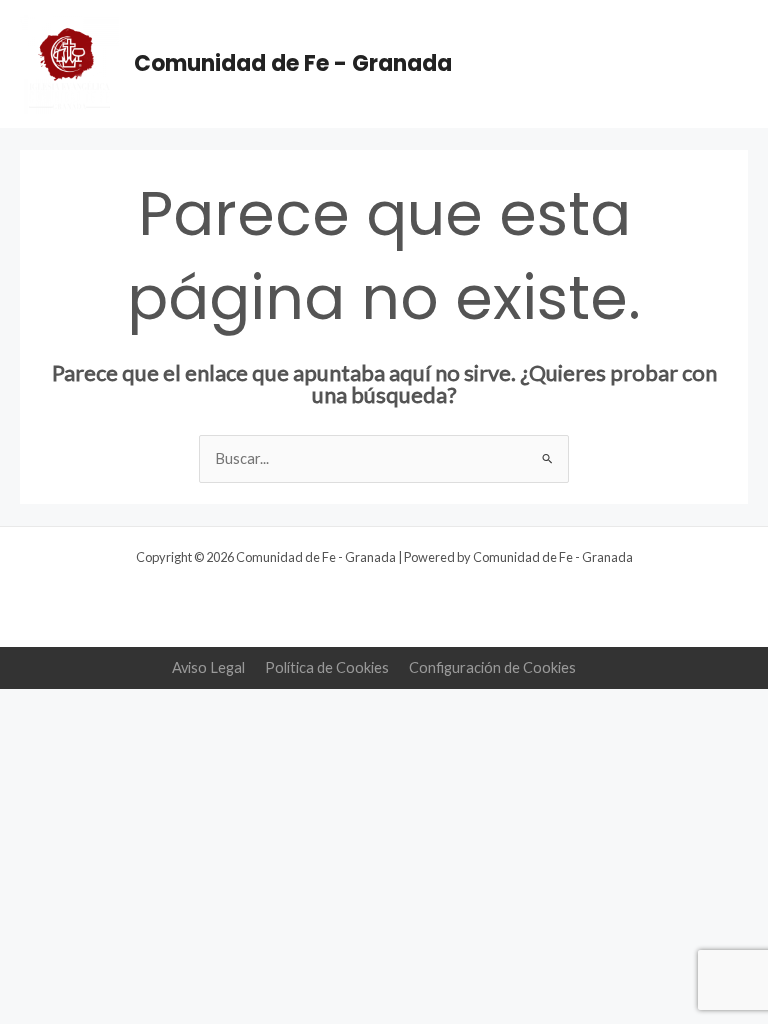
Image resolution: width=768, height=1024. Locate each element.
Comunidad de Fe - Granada (293, 63)
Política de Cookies (327, 667)
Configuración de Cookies (492, 667)
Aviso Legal (208, 667)
